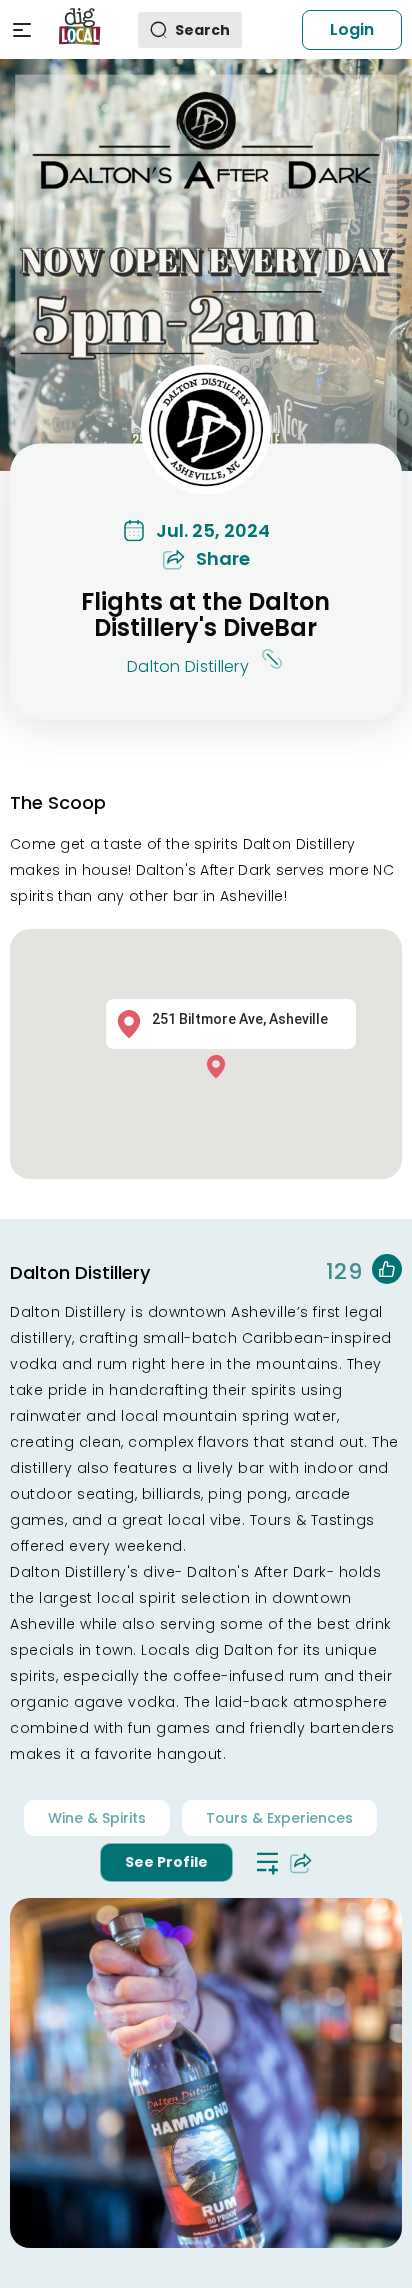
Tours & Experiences (279, 1818)
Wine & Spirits (97, 1818)
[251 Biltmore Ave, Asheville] (221, 1065)
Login (352, 29)
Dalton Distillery (188, 667)
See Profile (166, 1862)
